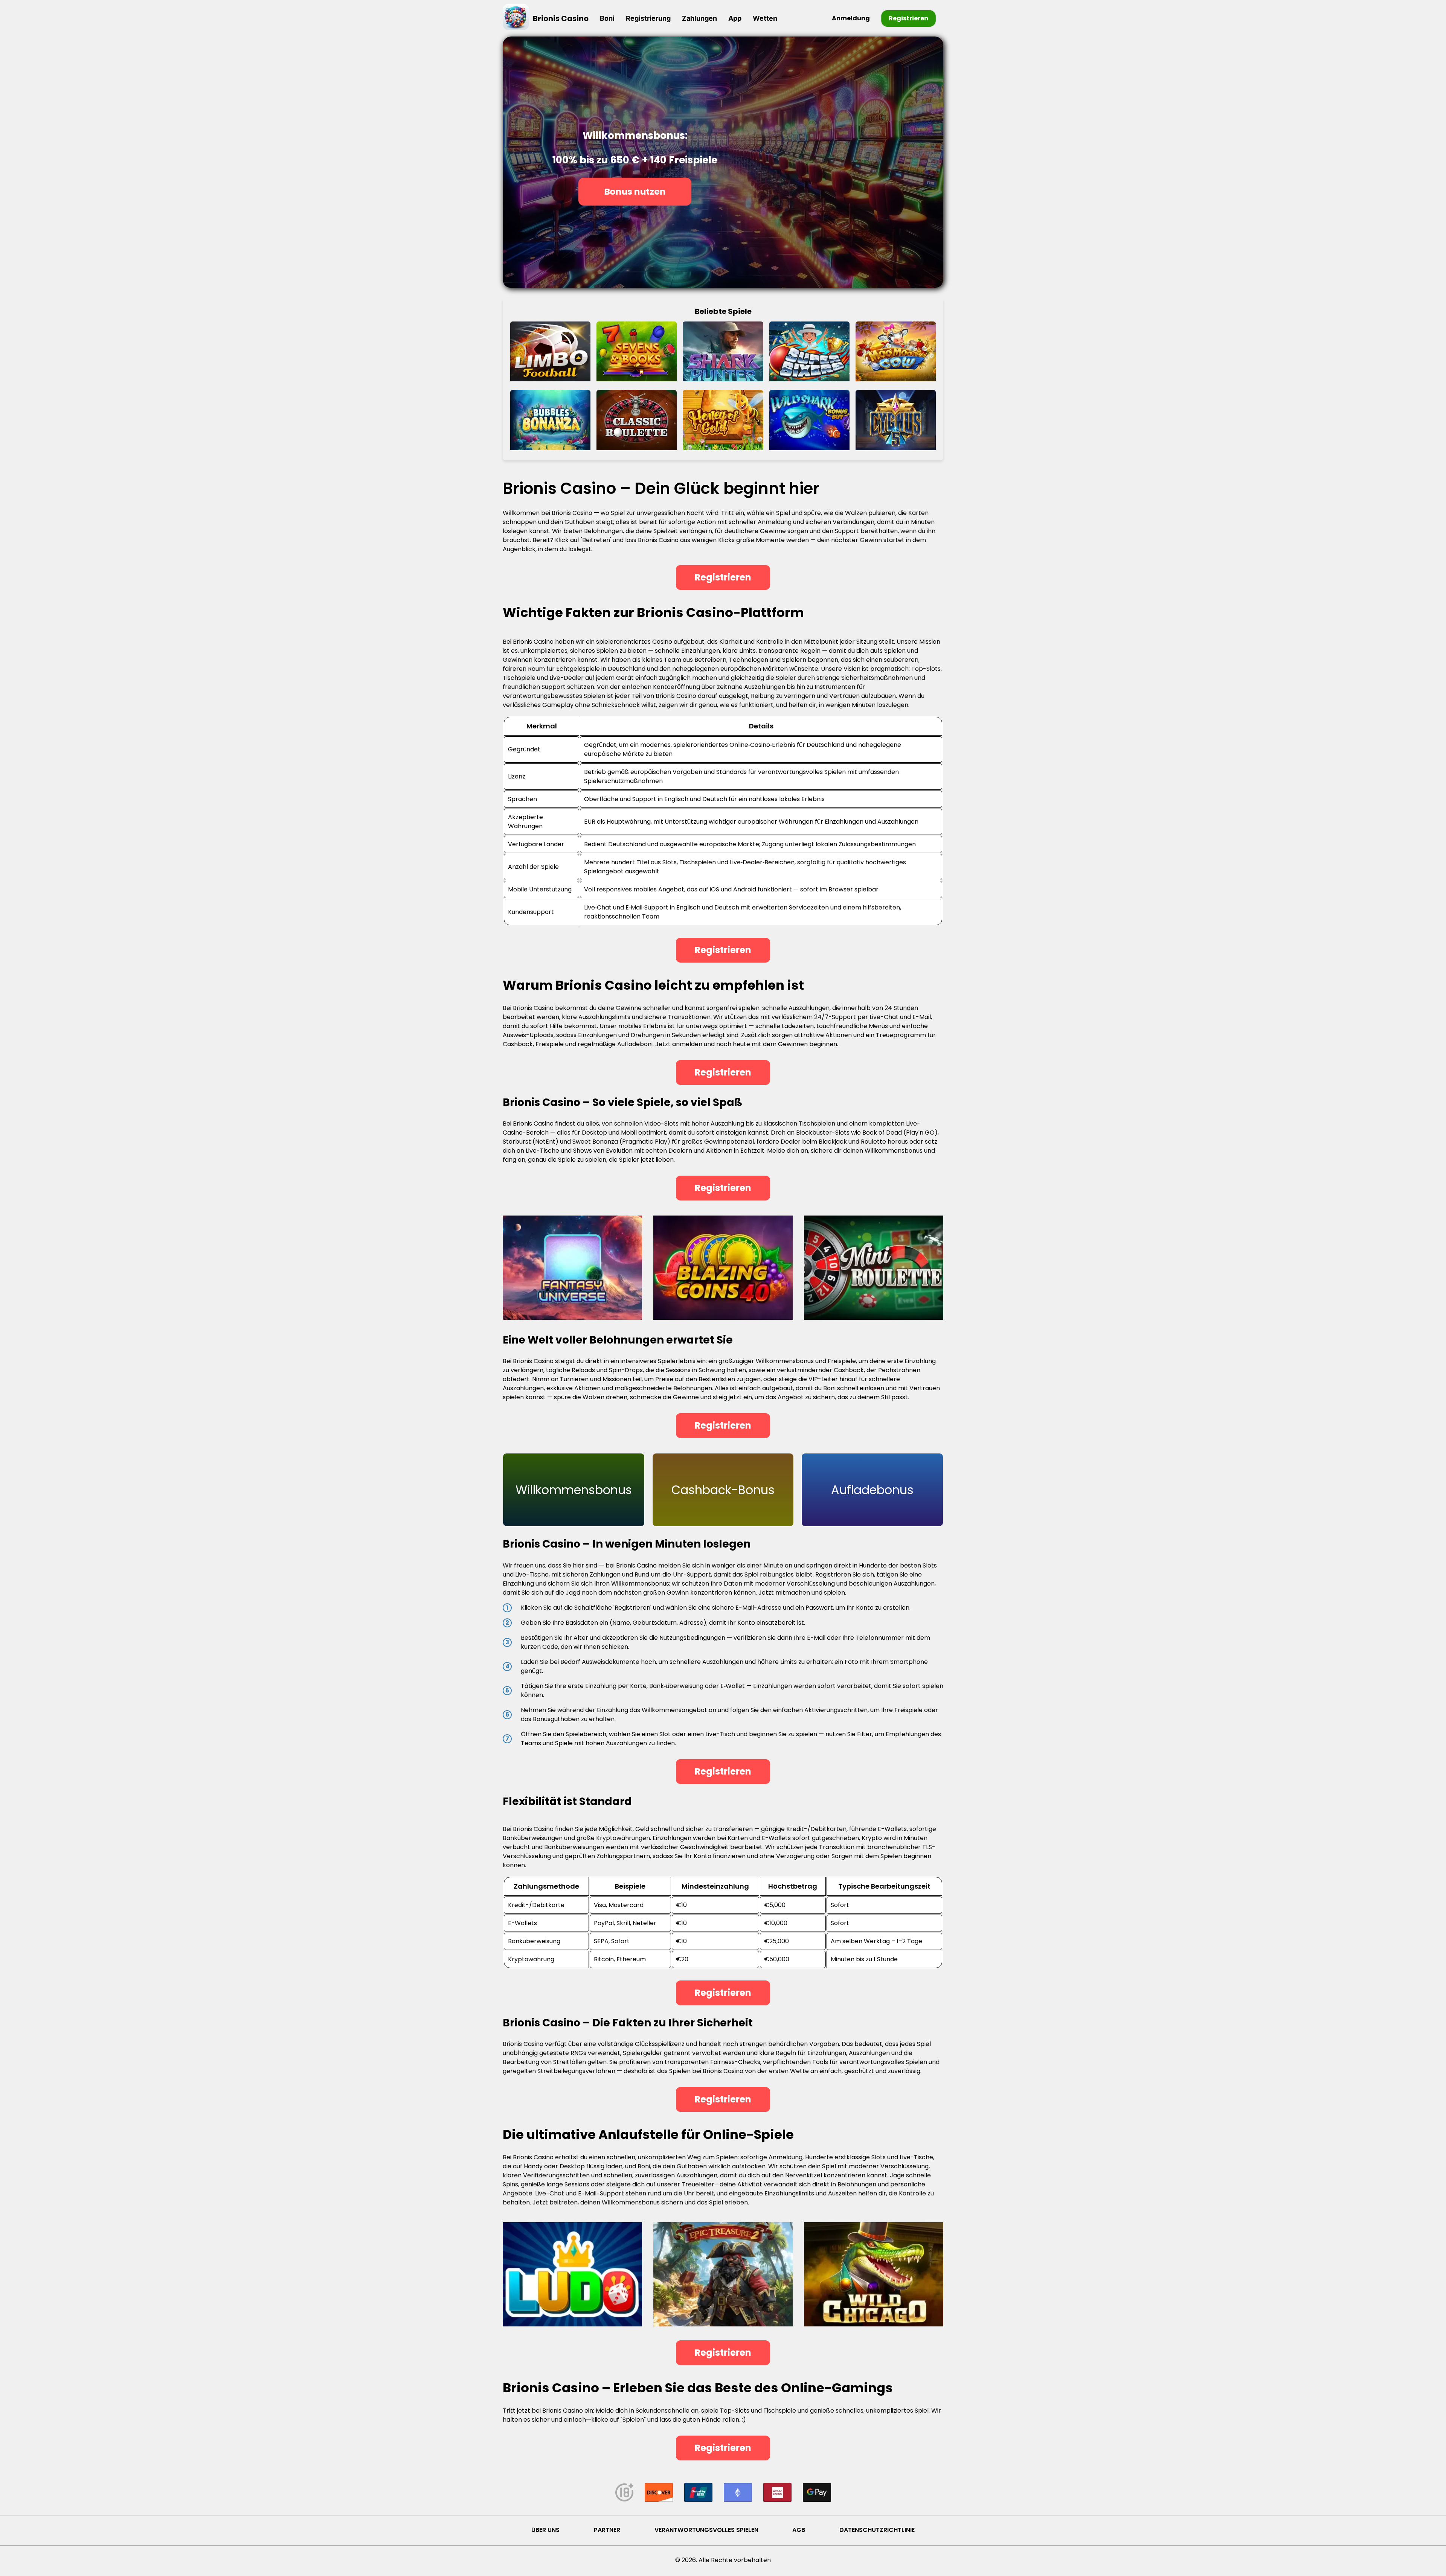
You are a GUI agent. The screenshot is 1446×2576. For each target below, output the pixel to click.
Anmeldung (851, 18)
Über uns (545, 2530)
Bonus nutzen (635, 191)
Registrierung (648, 18)
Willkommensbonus (574, 1490)
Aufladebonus (872, 1490)
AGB (799, 2530)
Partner (607, 2530)
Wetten (765, 18)
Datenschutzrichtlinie (877, 2530)
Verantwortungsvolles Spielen (706, 2530)
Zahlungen (699, 18)
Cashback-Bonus (723, 1490)
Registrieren (908, 18)
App (735, 18)
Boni (607, 18)
